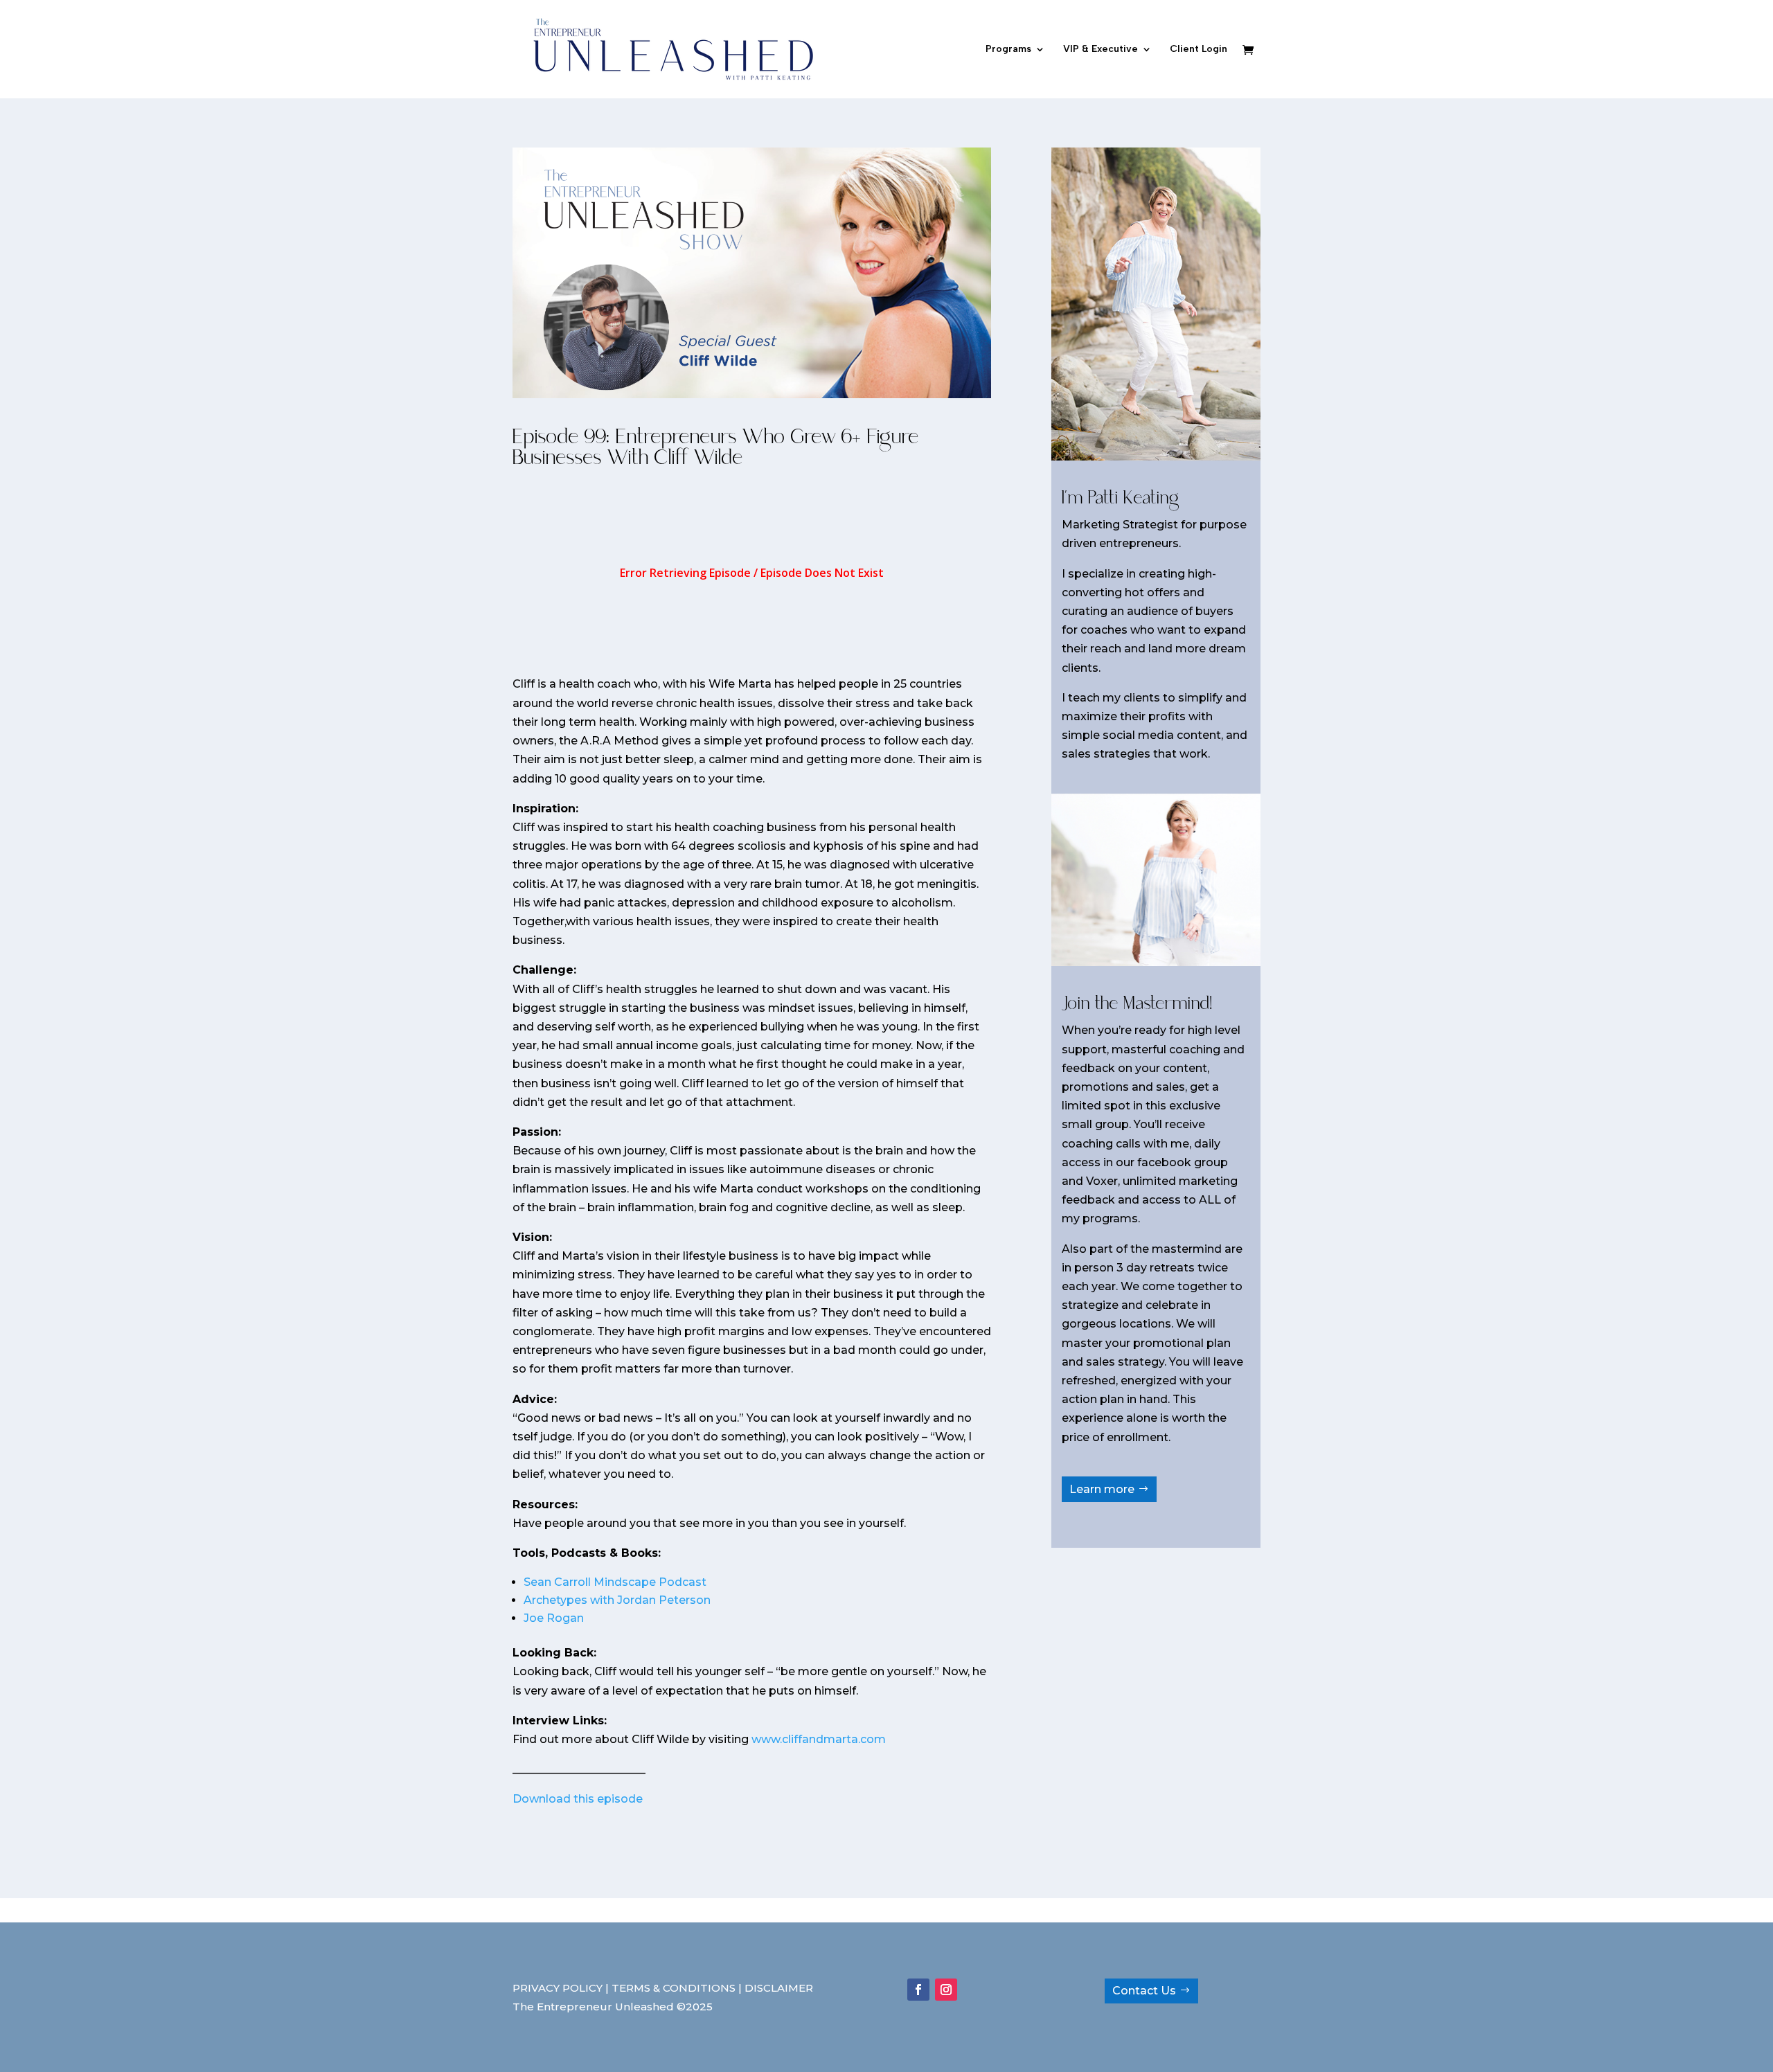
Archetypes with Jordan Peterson (617, 1600)
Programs (1008, 50)
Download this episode (578, 1799)
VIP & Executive (1101, 50)
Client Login (1199, 50)
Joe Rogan (554, 1618)
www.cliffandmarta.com (819, 1739)
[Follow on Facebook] (918, 1990)
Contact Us (1144, 1991)
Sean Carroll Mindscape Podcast (615, 1582)
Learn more (1102, 1489)
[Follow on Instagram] (946, 1990)
